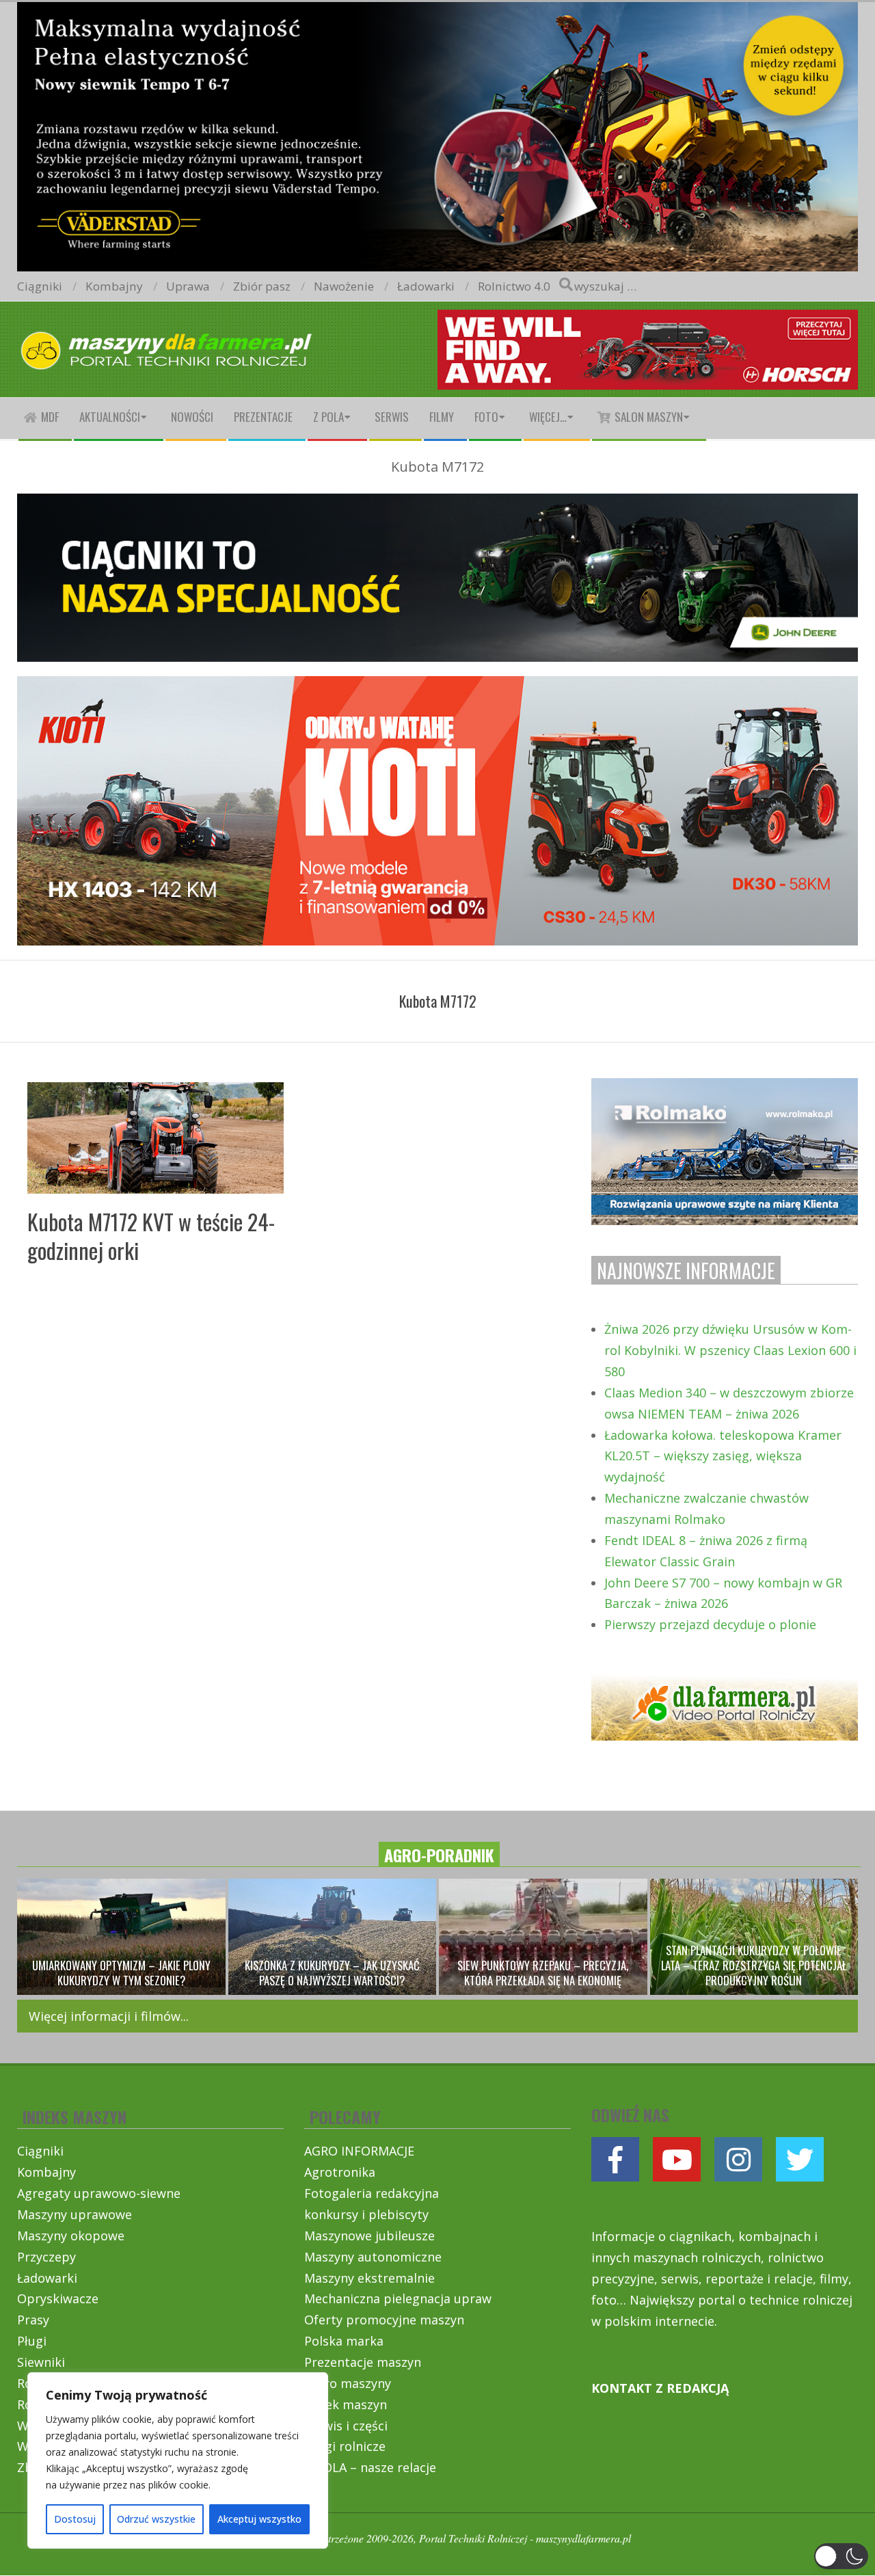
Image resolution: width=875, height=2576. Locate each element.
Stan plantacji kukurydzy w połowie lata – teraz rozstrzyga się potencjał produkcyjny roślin (754, 1965)
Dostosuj (75, 2519)
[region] (178, 2460)
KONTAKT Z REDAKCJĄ (660, 2388)
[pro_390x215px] (725, 1088)
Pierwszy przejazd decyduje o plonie (710, 1624)
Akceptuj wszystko (259, 2519)
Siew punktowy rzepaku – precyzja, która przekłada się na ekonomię (543, 1973)
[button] (841, 2556)
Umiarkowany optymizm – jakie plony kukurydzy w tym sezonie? (121, 1973)
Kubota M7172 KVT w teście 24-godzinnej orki (151, 1236)
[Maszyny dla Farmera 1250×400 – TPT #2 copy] (437, 11)
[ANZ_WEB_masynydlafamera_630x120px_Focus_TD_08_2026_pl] (648, 320)
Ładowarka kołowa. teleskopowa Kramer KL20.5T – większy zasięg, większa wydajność (723, 1456)
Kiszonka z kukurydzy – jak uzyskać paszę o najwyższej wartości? (332, 1973)
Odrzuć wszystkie (156, 2519)
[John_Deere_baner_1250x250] (437, 505)
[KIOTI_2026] (437, 687)
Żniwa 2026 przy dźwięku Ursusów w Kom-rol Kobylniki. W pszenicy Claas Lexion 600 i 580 (730, 1350)
